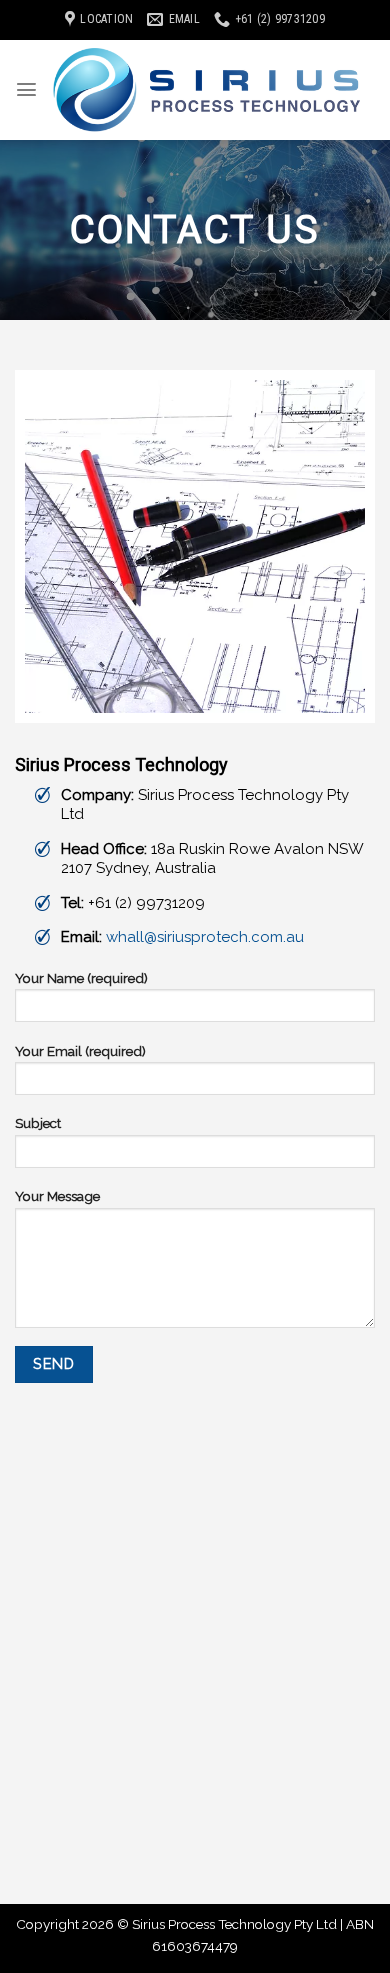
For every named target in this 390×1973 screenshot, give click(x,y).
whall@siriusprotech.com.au (205, 937)
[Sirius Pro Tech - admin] (206, 90)
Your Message (57, 1196)
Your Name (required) (81, 978)
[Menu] (26, 89)
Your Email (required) (80, 1051)
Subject (38, 1123)
